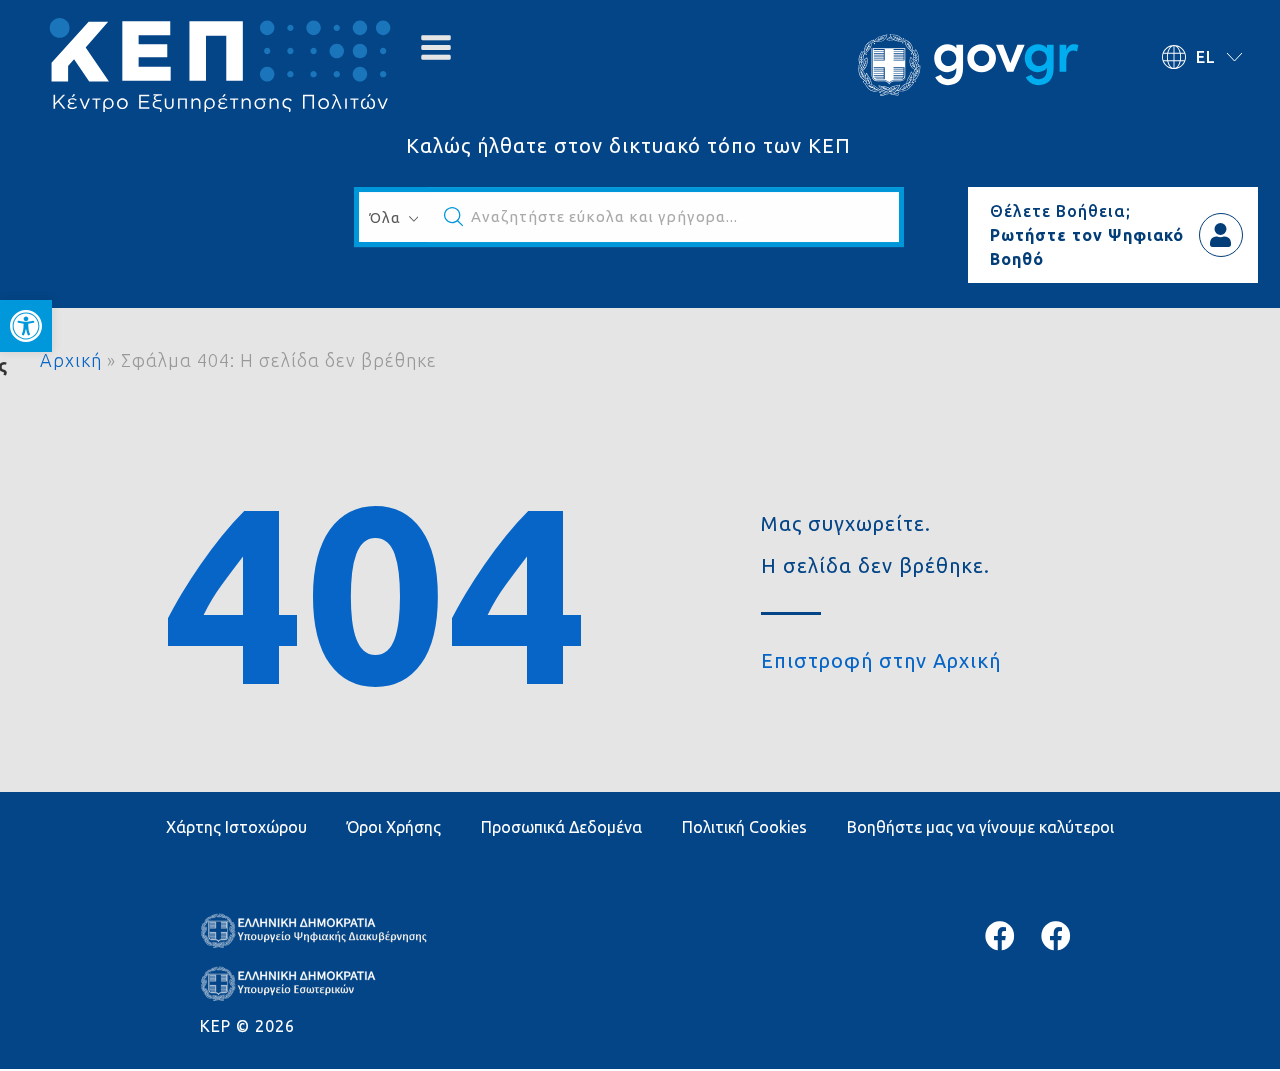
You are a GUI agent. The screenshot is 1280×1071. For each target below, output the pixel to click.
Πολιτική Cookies (744, 827)
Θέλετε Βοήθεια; (1060, 211)
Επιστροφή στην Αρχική (881, 660)
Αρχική (71, 360)
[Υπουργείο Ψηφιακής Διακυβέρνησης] (1000, 936)
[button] (26, 326)
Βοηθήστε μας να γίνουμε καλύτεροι (980, 827)
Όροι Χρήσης (394, 827)
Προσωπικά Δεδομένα (561, 827)
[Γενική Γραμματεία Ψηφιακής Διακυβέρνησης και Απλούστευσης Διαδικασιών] (1056, 936)
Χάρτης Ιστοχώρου (236, 827)
